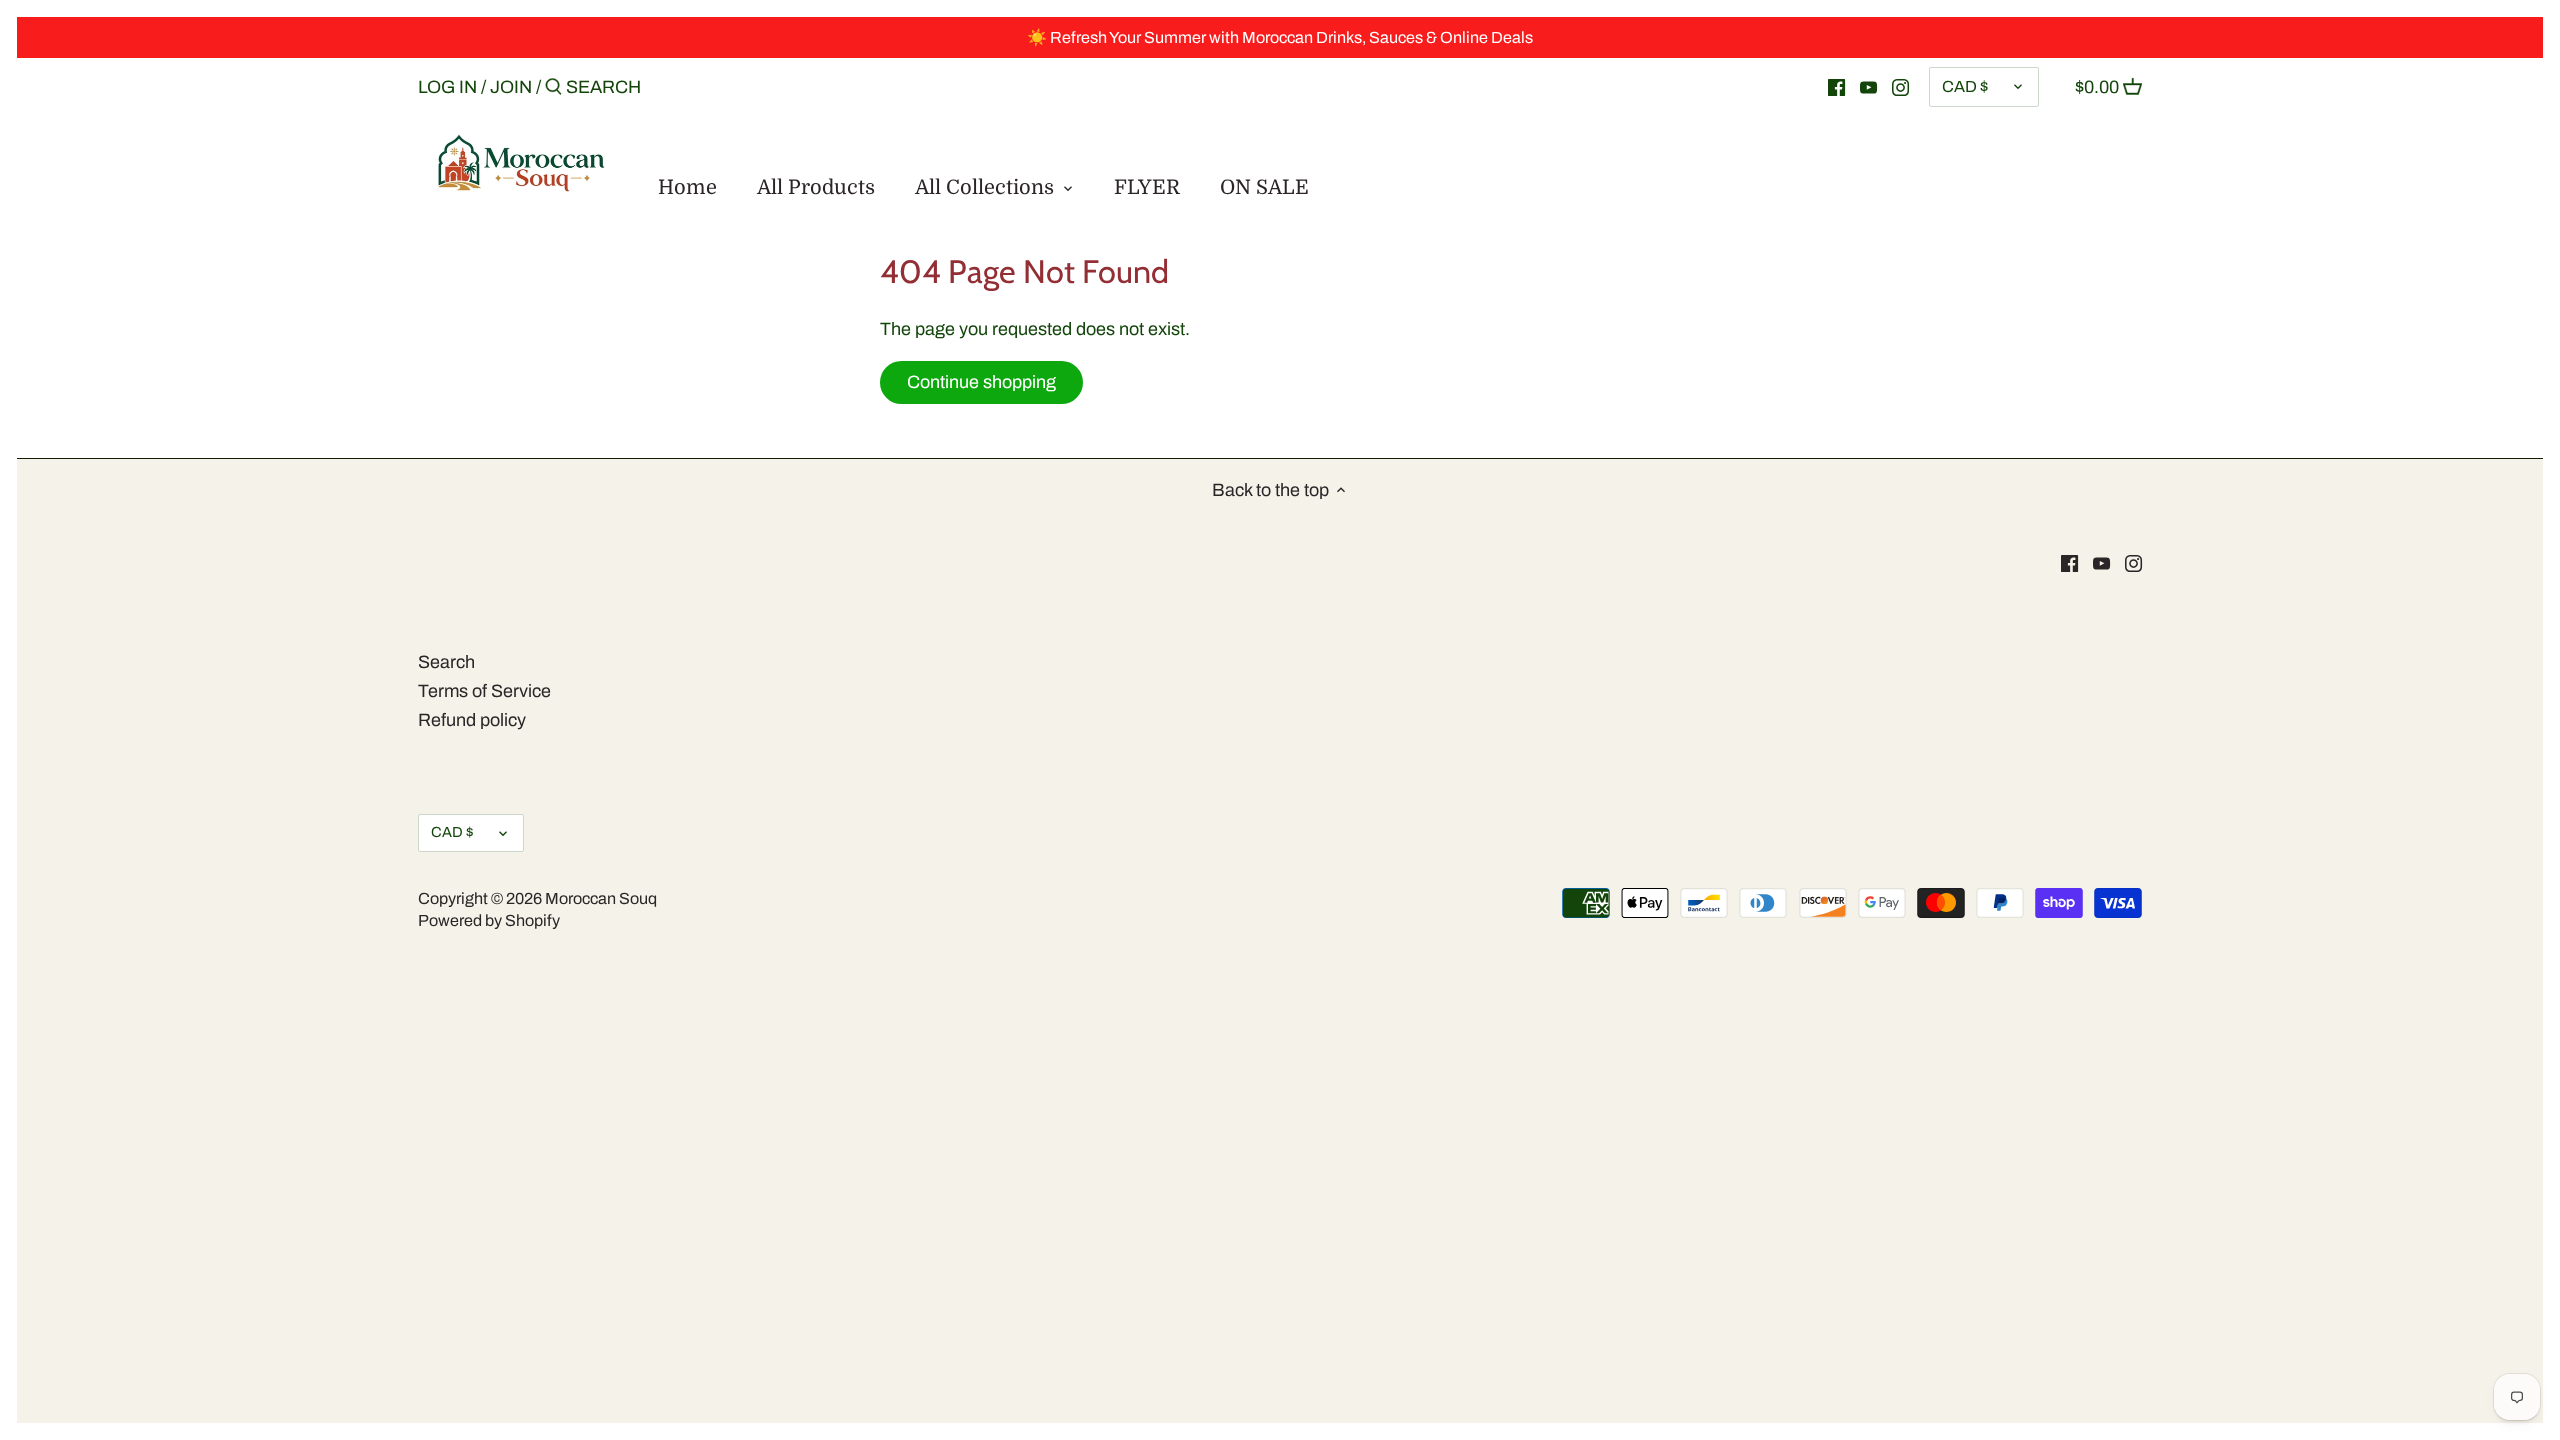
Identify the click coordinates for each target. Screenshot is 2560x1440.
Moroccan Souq (601, 898)
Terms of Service (484, 691)
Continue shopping (981, 382)
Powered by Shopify (489, 920)
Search (446, 662)
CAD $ (1965, 86)
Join (511, 87)
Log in (447, 87)
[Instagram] (1900, 86)
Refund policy (472, 720)
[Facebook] (1836, 86)
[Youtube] (1868, 86)
